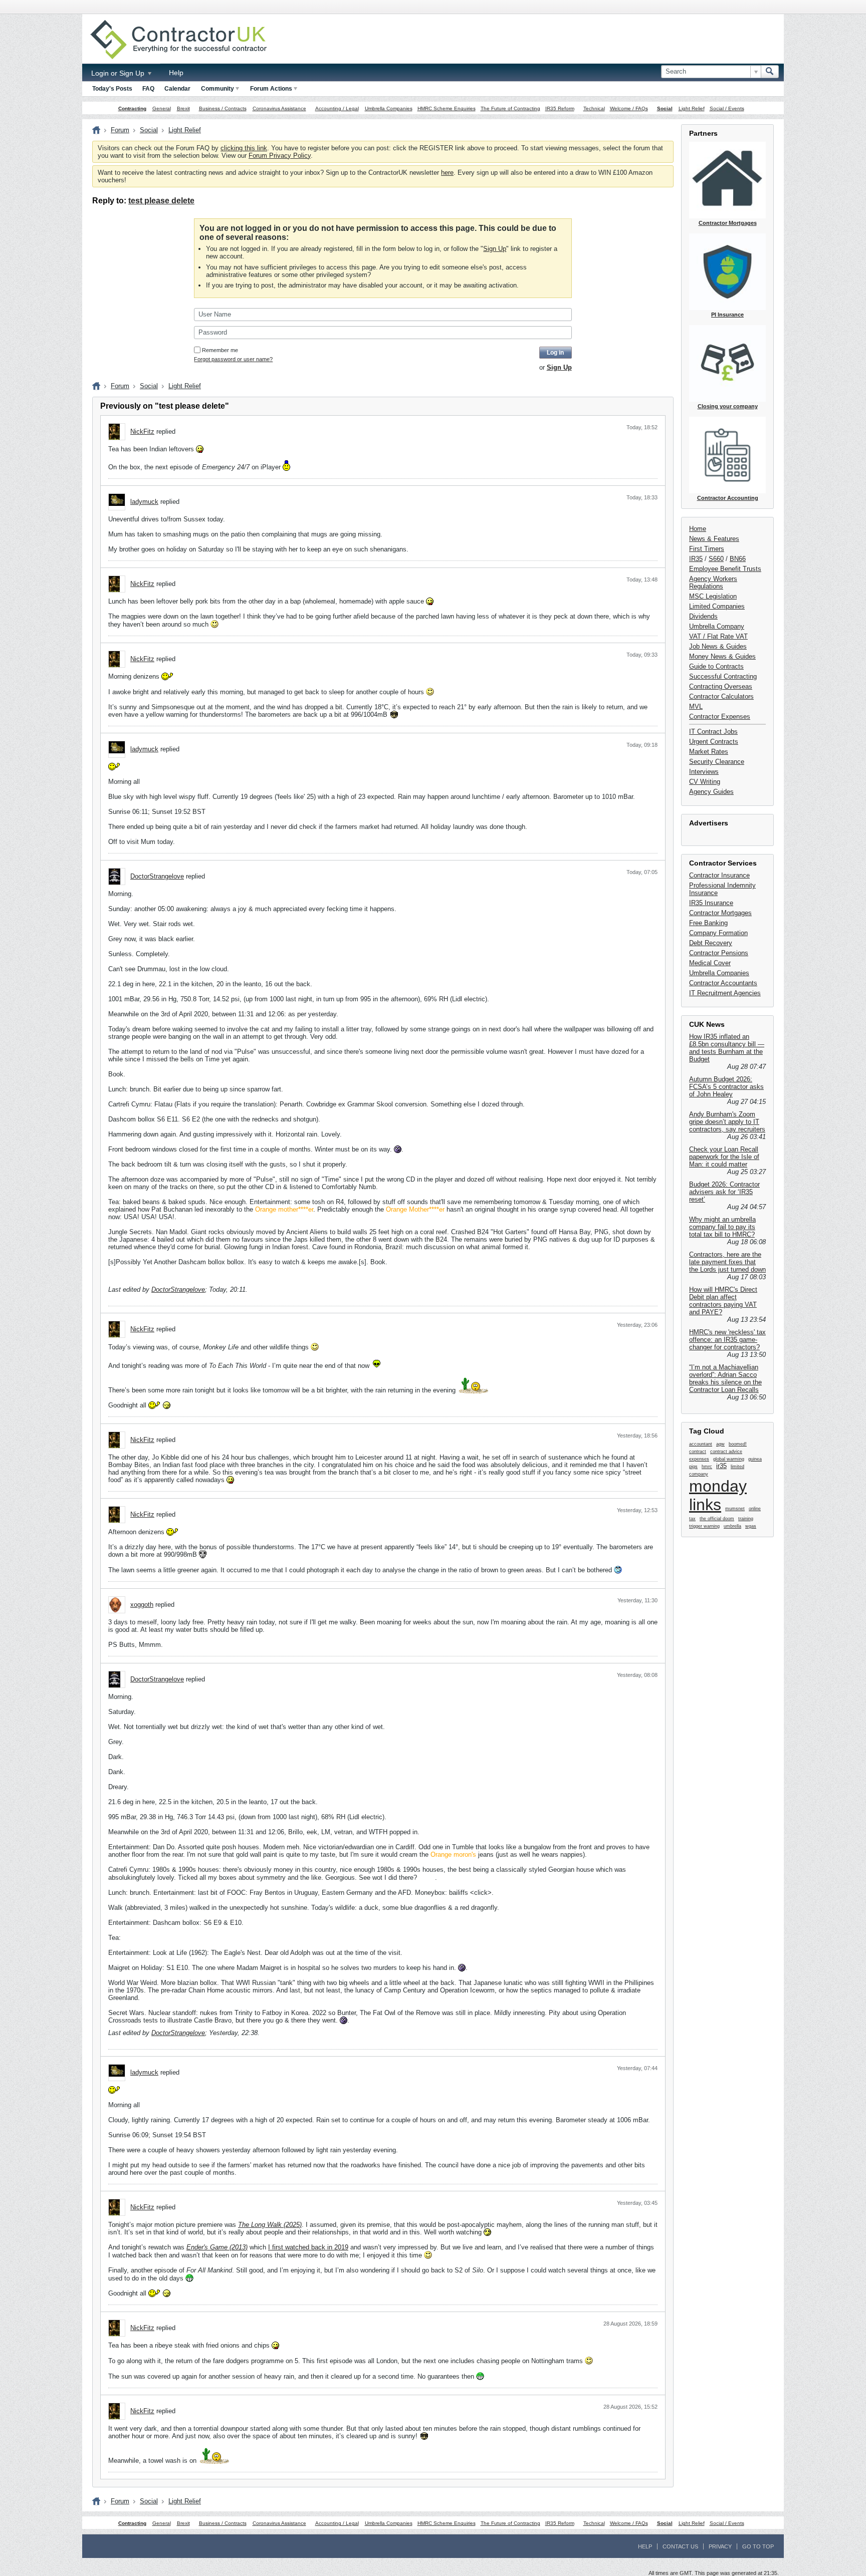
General (162, 108)
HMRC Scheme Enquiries (447, 108)
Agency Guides (711, 792)
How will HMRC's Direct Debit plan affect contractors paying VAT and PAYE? (723, 1301)
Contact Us (680, 2546)
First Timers (707, 549)
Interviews (704, 772)
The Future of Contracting (510, 108)
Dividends (703, 616)
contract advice (726, 1452)
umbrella (732, 1526)
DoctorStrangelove (157, 876)
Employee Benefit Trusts (725, 569)
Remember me (220, 350)
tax (692, 1519)
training (746, 1519)
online (755, 1509)
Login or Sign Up (119, 73)
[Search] (770, 72)
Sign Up (495, 249)
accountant (701, 1444)
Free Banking (708, 923)
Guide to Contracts (716, 666)
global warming (729, 1459)
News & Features (714, 539)
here (447, 173)
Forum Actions (271, 89)
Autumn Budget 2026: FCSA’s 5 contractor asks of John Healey (726, 1087)
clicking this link (244, 148)
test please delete (161, 201)
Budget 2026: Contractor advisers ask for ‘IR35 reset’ (724, 1192)
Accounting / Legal (337, 108)
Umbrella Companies (389, 108)
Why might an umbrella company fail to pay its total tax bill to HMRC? (722, 1227)
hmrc (707, 1467)
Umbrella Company (717, 626)
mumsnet (735, 1509)
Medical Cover (710, 963)
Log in (555, 353)
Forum (120, 130)
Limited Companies (717, 606)
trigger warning (704, 1526)
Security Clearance (717, 762)
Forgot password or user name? (233, 359)
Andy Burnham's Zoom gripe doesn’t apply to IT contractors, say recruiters (727, 1122)
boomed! (738, 1444)
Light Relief (692, 108)
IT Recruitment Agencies (725, 993)
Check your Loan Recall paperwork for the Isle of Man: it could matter (724, 1157)
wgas (751, 1526)
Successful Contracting (723, 676)
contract (698, 1452)
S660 (716, 559)
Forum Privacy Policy (280, 156)
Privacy (720, 2546)
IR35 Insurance (711, 903)
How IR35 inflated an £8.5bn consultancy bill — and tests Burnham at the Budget (727, 1048)
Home (698, 529)
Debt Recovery (711, 943)
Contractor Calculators (721, 696)
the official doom (717, 1519)
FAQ (148, 89)
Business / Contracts (223, 108)
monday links (718, 1495)
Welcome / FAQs (629, 108)
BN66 (738, 559)
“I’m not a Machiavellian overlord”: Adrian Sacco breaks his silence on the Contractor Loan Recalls (725, 1378)
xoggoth (142, 1605)
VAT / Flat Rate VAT (718, 636)
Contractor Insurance (719, 875)
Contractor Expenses (720, 717)
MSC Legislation (713, 596)
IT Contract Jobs (713, 732)
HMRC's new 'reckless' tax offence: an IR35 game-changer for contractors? (727, 1340)
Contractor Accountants (723, 983)
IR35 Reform (560, 108)
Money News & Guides (722, 656)
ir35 (721, 1466)
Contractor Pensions (719, 953)
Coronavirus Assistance (279, 108)
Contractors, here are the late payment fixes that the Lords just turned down (727, 1262)
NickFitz (142, 432)
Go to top (758, 2546)
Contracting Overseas (721, 686)
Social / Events (727, 108)
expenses (699, 1459)
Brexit (183, 108)
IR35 (696, 559)
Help (176, 73)
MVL (696, 706)
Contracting (132, 108)
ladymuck (144, 502)
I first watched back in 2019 (308, 2247)
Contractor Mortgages (720, 913)
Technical (594, 108)
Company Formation (718, 933)
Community (218, 89)
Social (665, 108)
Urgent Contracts (714, 742)
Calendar (177, 89)
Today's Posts (112, 89)
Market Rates (709, 752)
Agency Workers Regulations (713, 583)
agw (720, 1444)
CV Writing (705, 782)
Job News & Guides (718, 646)
